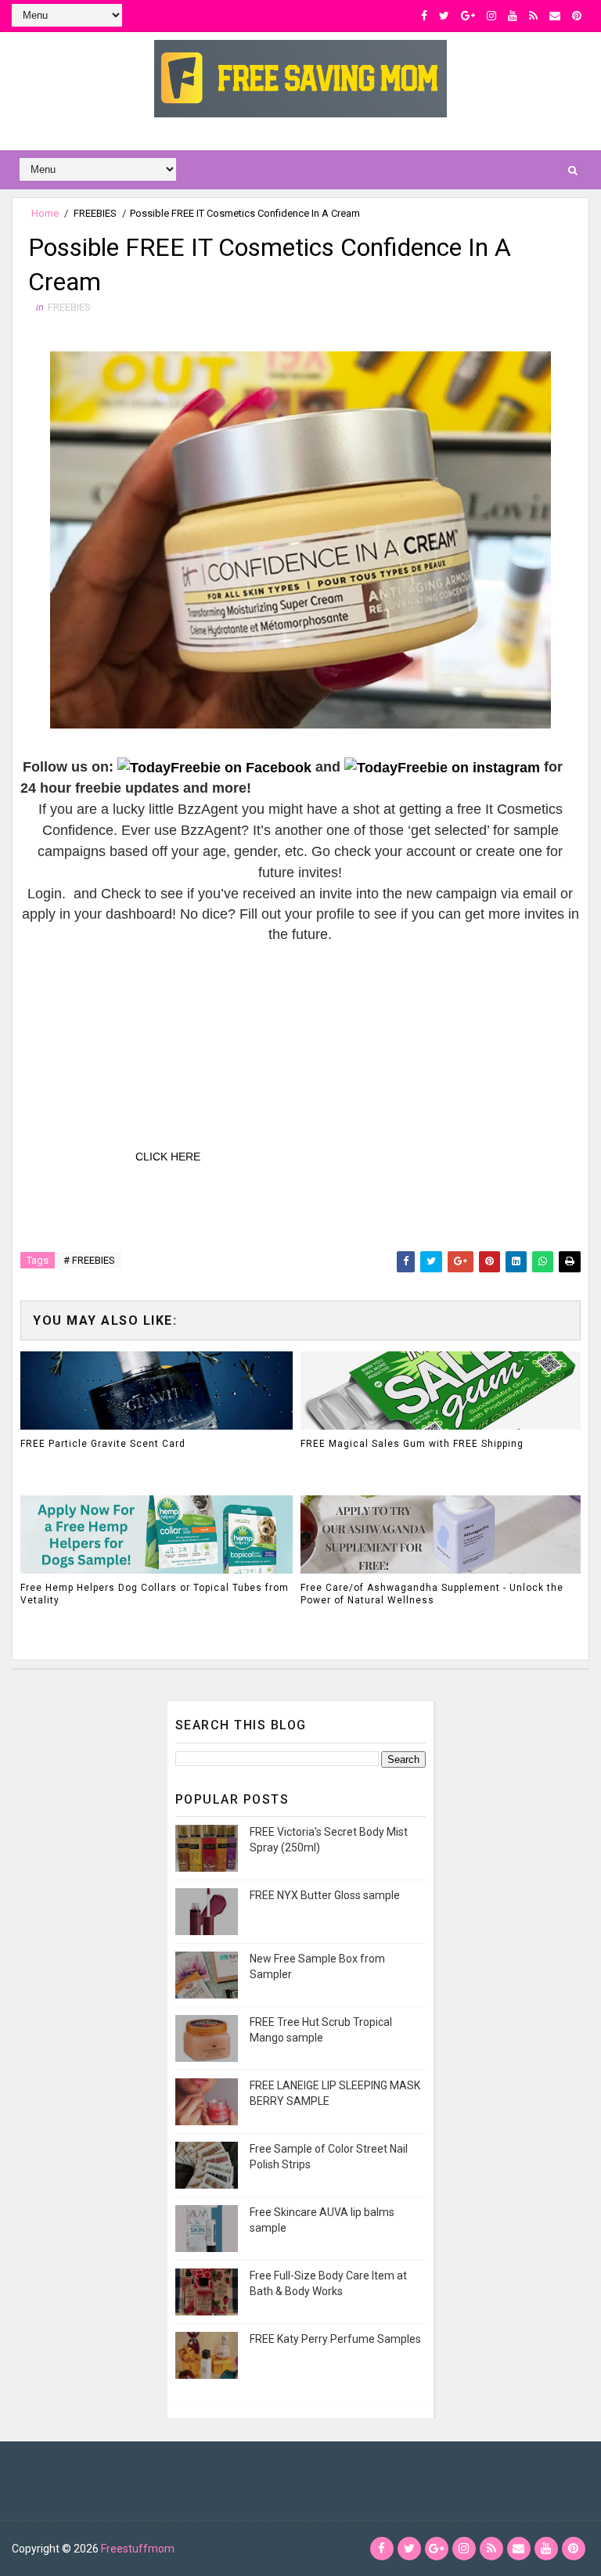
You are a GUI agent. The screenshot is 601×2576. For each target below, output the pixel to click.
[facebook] (424, 16)
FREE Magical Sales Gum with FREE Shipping (412, 1444)
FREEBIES (95, 213)
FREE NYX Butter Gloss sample (325, 1895)
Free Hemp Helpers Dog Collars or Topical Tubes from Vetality (155, 1594)
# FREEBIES (89, 1260)
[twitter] (444, 16)
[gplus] (468, 16)
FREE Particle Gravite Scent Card (103, 1444)
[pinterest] (577, 16)
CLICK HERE (168, 1157)
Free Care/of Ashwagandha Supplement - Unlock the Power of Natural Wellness (432, 1594)
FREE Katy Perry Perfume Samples (335, 2339)
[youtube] (513, 16)
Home (45, 213)
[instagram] (491, 16)
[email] (555, 16)
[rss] (533, 16)
